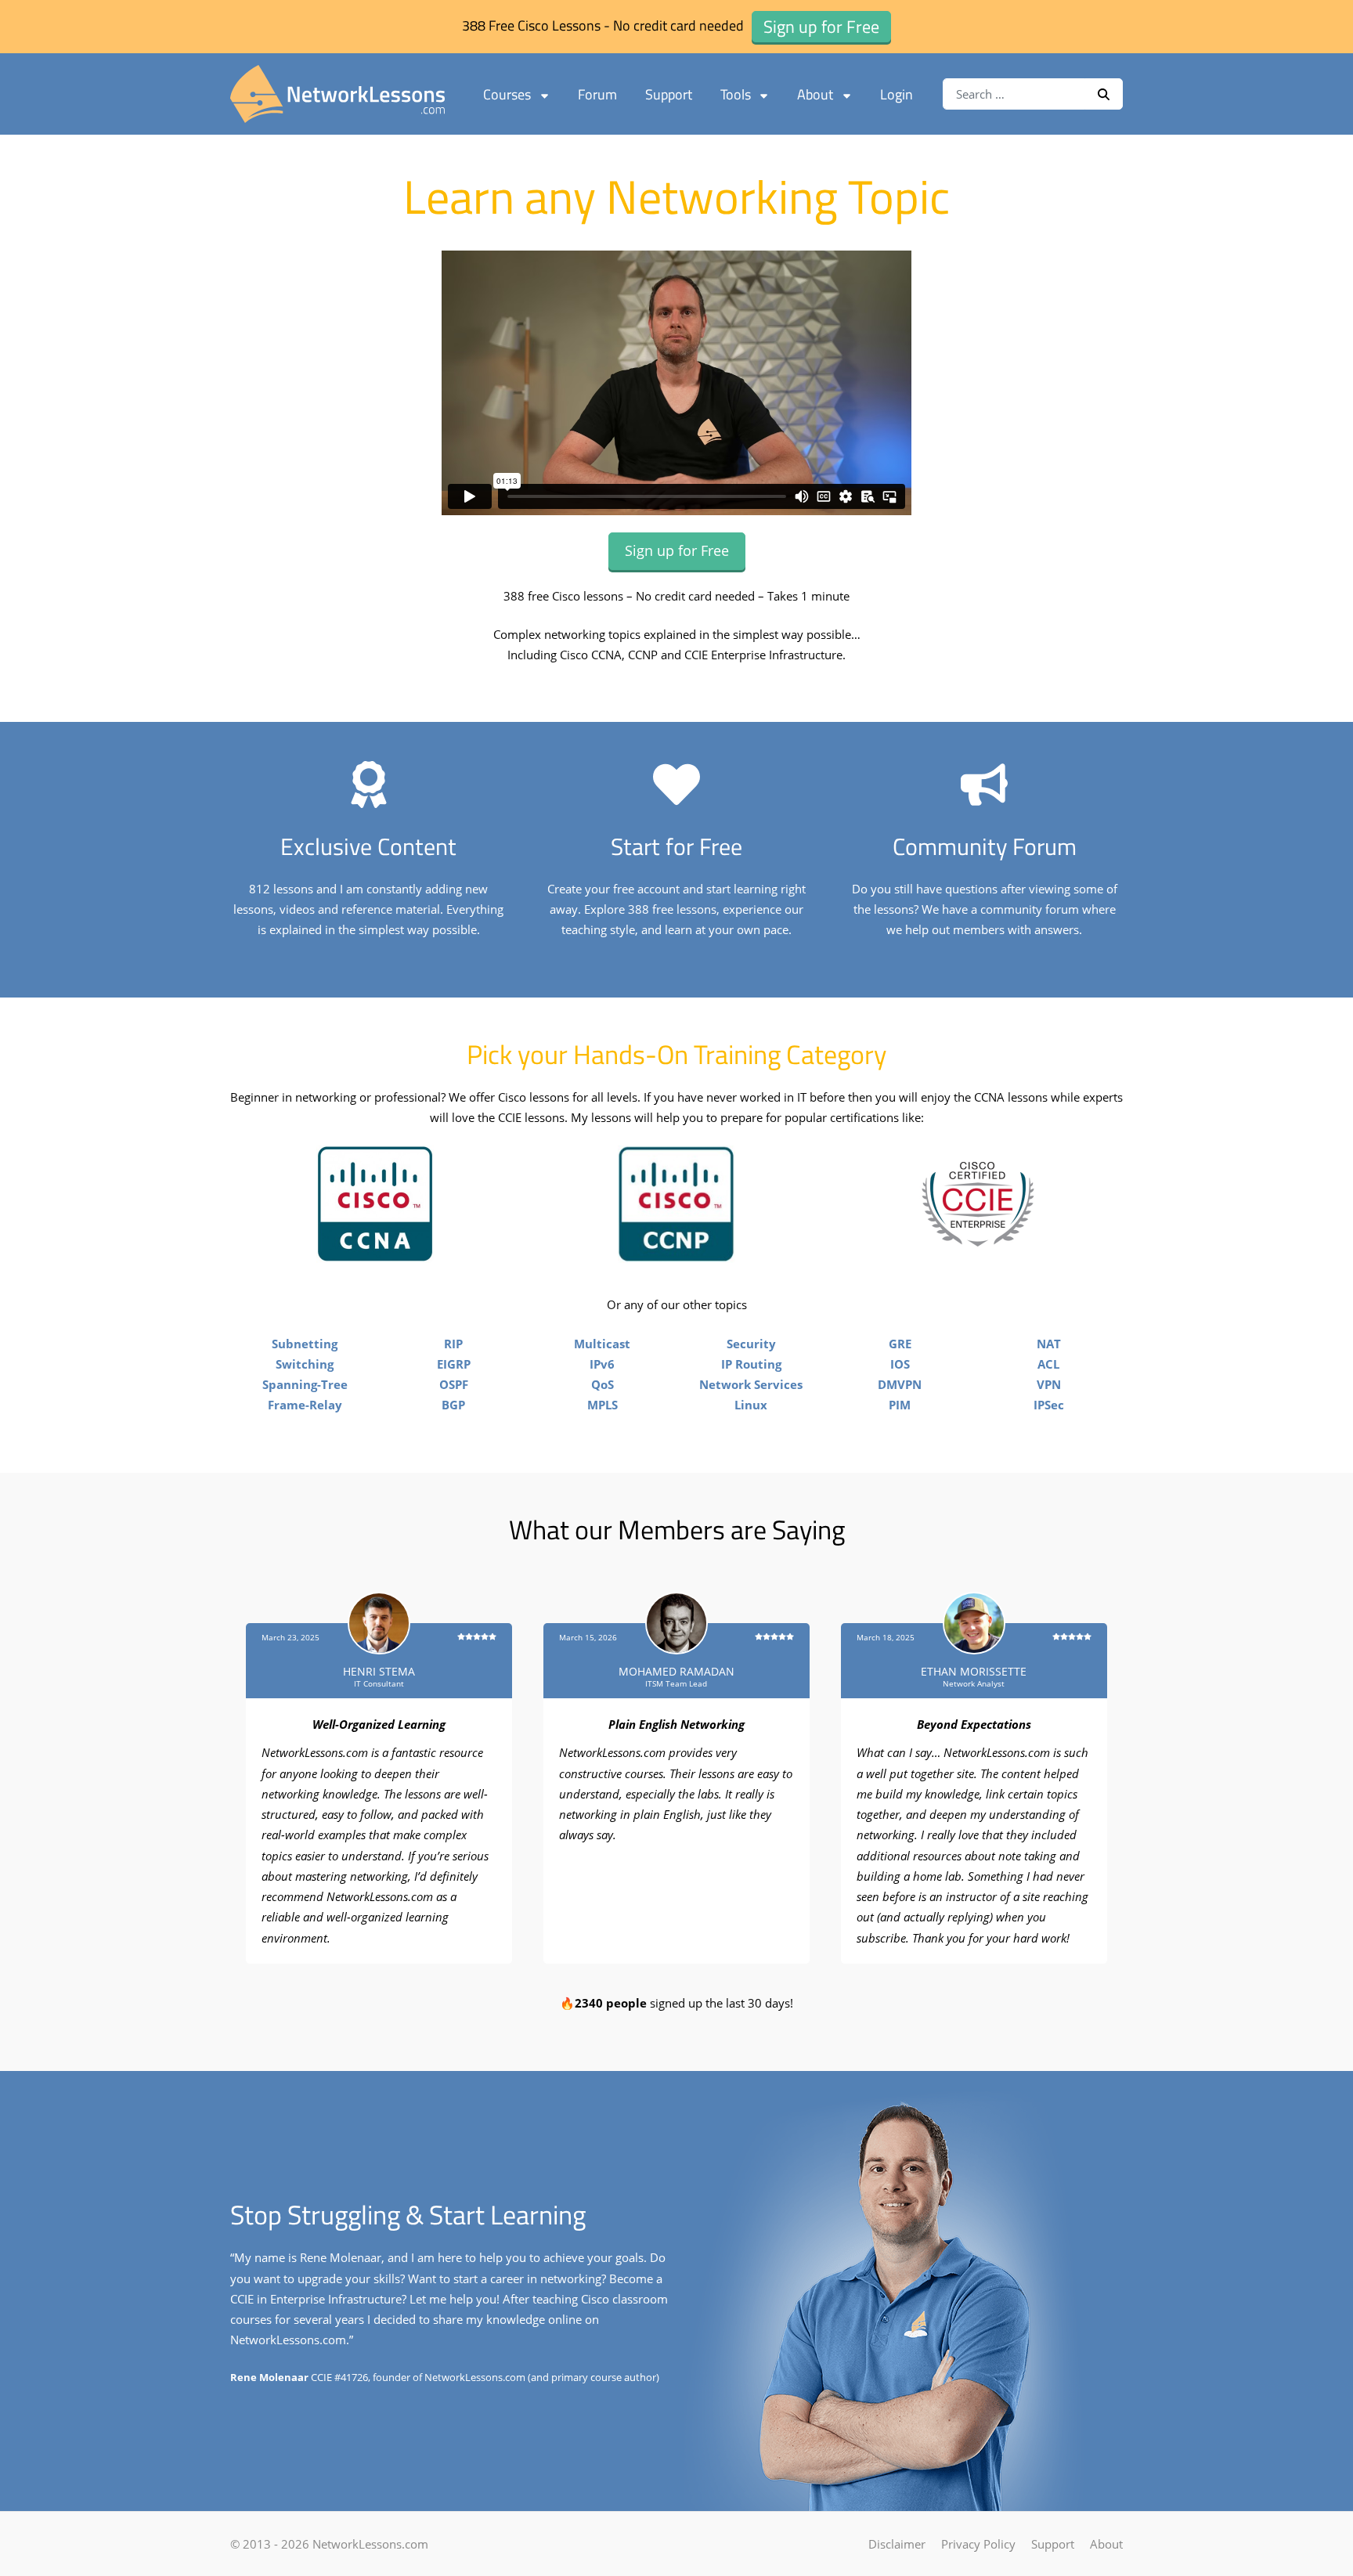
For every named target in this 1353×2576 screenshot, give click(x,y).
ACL (1048, 1364)
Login (897, 94)
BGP (453, 1405)
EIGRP (454, 1364)
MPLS (603, 1405)
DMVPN (900, 1384)
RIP (453, 1344)
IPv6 (602, 1364)
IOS (900, 1364)
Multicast (602, 1344)
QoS (603, 1384)
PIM (900, 1405)
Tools (736, 94)
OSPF (454, 1384)
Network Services (751, 1384)
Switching (305, 1364)
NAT (1049, 1344)
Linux (751, 1405)
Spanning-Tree (305, 1384)
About (815, 94)
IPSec (1049, 1405)
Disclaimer (897, 2544)
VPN (1049, 1384)
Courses (507, 94)
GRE (900, 1344)
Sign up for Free (677, 550)
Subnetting (305, 1344)
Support (669, 94)
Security (751, 1344)
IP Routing (751, 1364)
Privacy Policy (978, 2544)
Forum (597, 94)
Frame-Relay (305, 1405)
